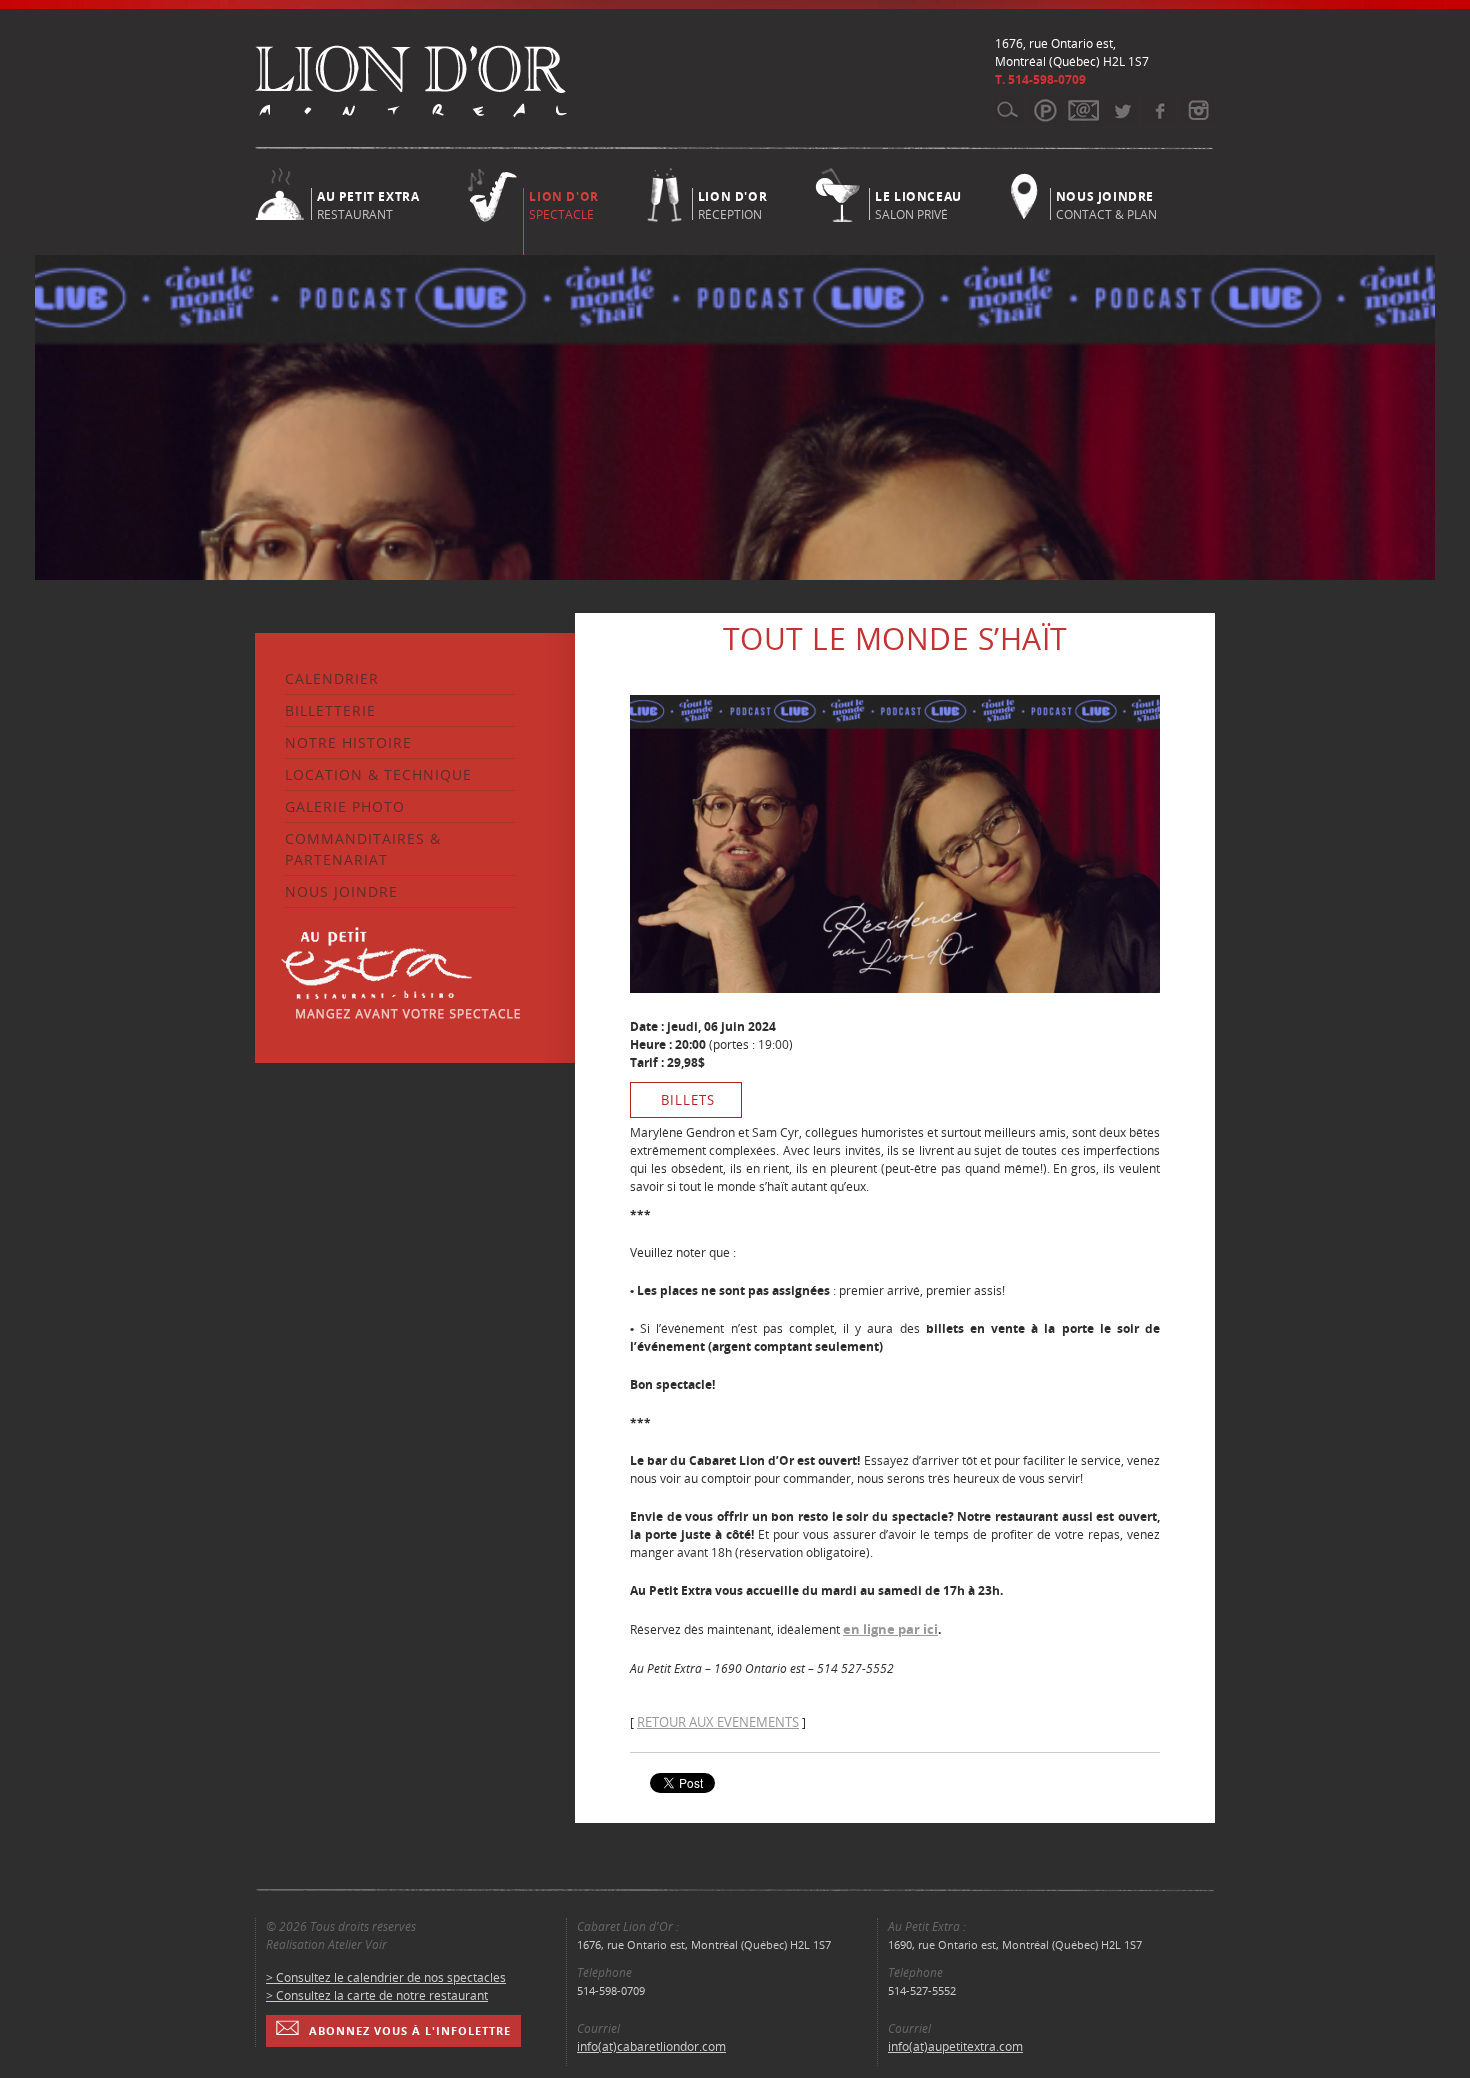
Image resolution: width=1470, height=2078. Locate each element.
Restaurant (368, 204)
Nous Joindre (341, 891)
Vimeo (1159, 110)
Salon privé (918, 204)
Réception (732, 204)
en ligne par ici (890, 1629)
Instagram (1197, 110)
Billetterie (330, 710)
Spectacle (563, 205)
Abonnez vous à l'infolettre (410, 2030)
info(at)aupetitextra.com (955, 2046)
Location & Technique (378, 774)
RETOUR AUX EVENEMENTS (718, 1722)
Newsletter (1083, 110)
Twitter (1121, 110)
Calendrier (332, 678)
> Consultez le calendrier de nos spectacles (386, 1977)
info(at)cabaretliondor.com (651, 2046)
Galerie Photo (345, 806)
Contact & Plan (1106, 204)
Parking (1045, 110)
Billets (688, 1100)
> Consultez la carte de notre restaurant (377, 1995)
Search (1007, 110)
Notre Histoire (348, 742)
